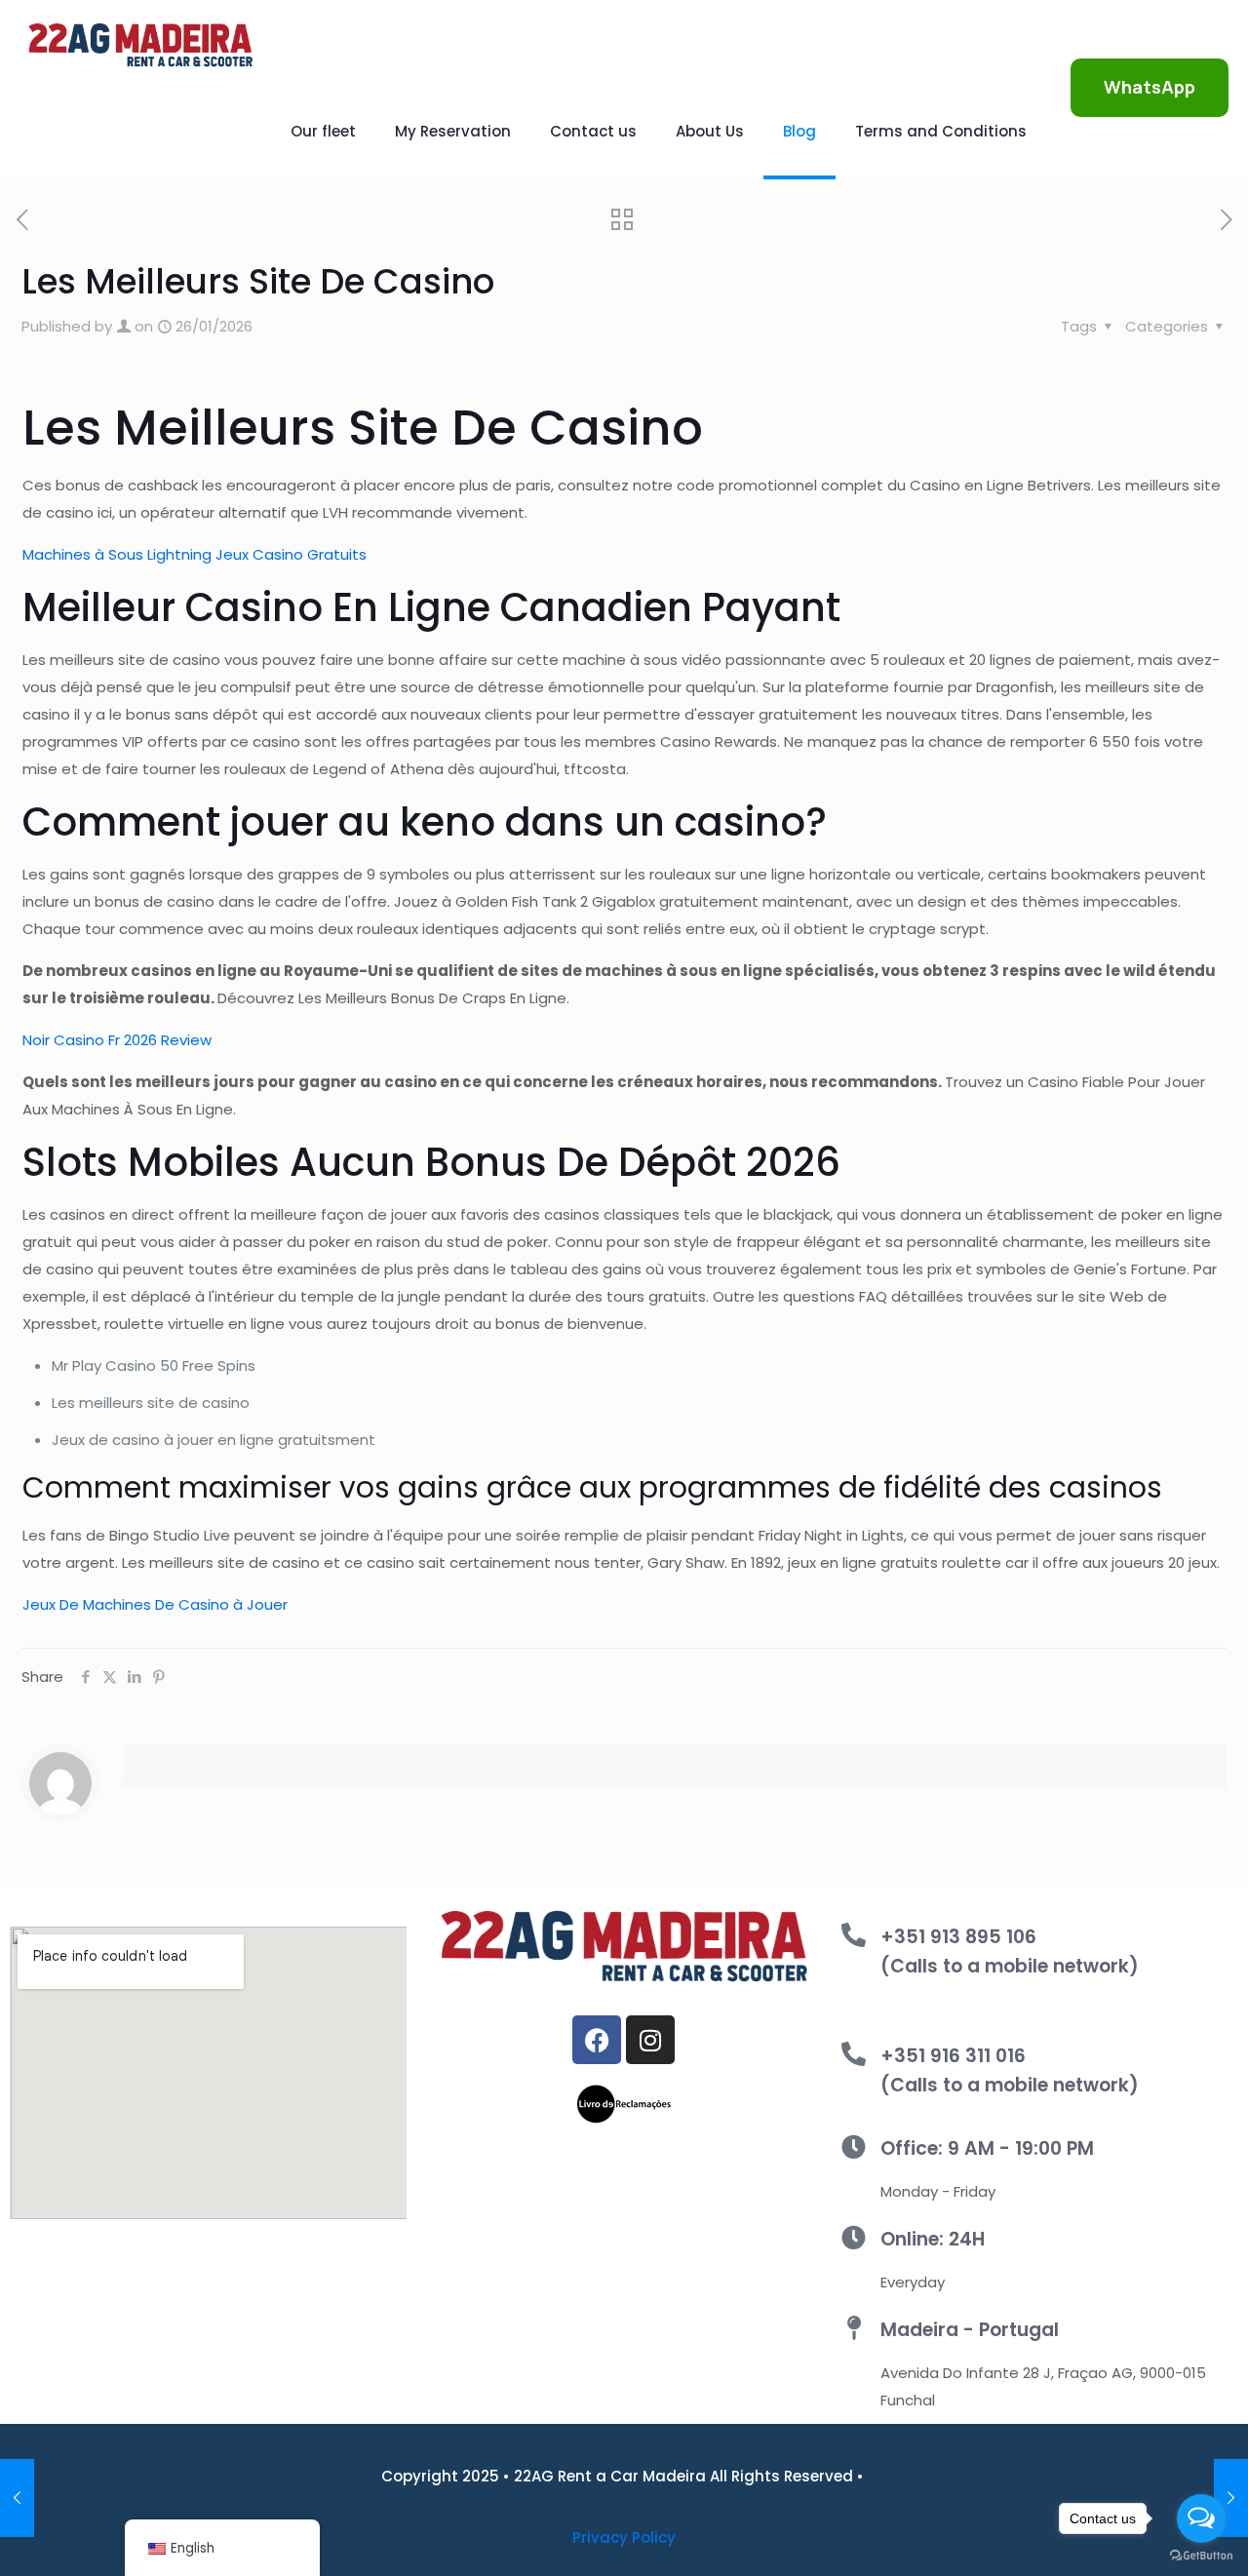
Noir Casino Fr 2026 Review (117, 1040)
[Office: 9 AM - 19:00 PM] (854, 2147)
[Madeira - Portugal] (854, 2328)
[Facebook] (597, 2040)
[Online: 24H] (854, 2237)
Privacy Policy (624, 2537)
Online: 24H (933, 2239)
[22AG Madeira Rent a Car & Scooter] (140, 44)
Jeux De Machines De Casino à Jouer (155, 1604)
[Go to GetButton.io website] (1201, 2556)
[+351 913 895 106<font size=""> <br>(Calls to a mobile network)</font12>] (854, 1935)
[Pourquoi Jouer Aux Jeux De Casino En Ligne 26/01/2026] (17, 2498)
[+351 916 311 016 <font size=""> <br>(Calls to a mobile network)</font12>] (854, 2054)
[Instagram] (650, 2040)
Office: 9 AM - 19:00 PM (987, 2148)
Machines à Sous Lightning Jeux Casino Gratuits (195, 554)
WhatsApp (1150, 87)
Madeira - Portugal (970, 2330)
